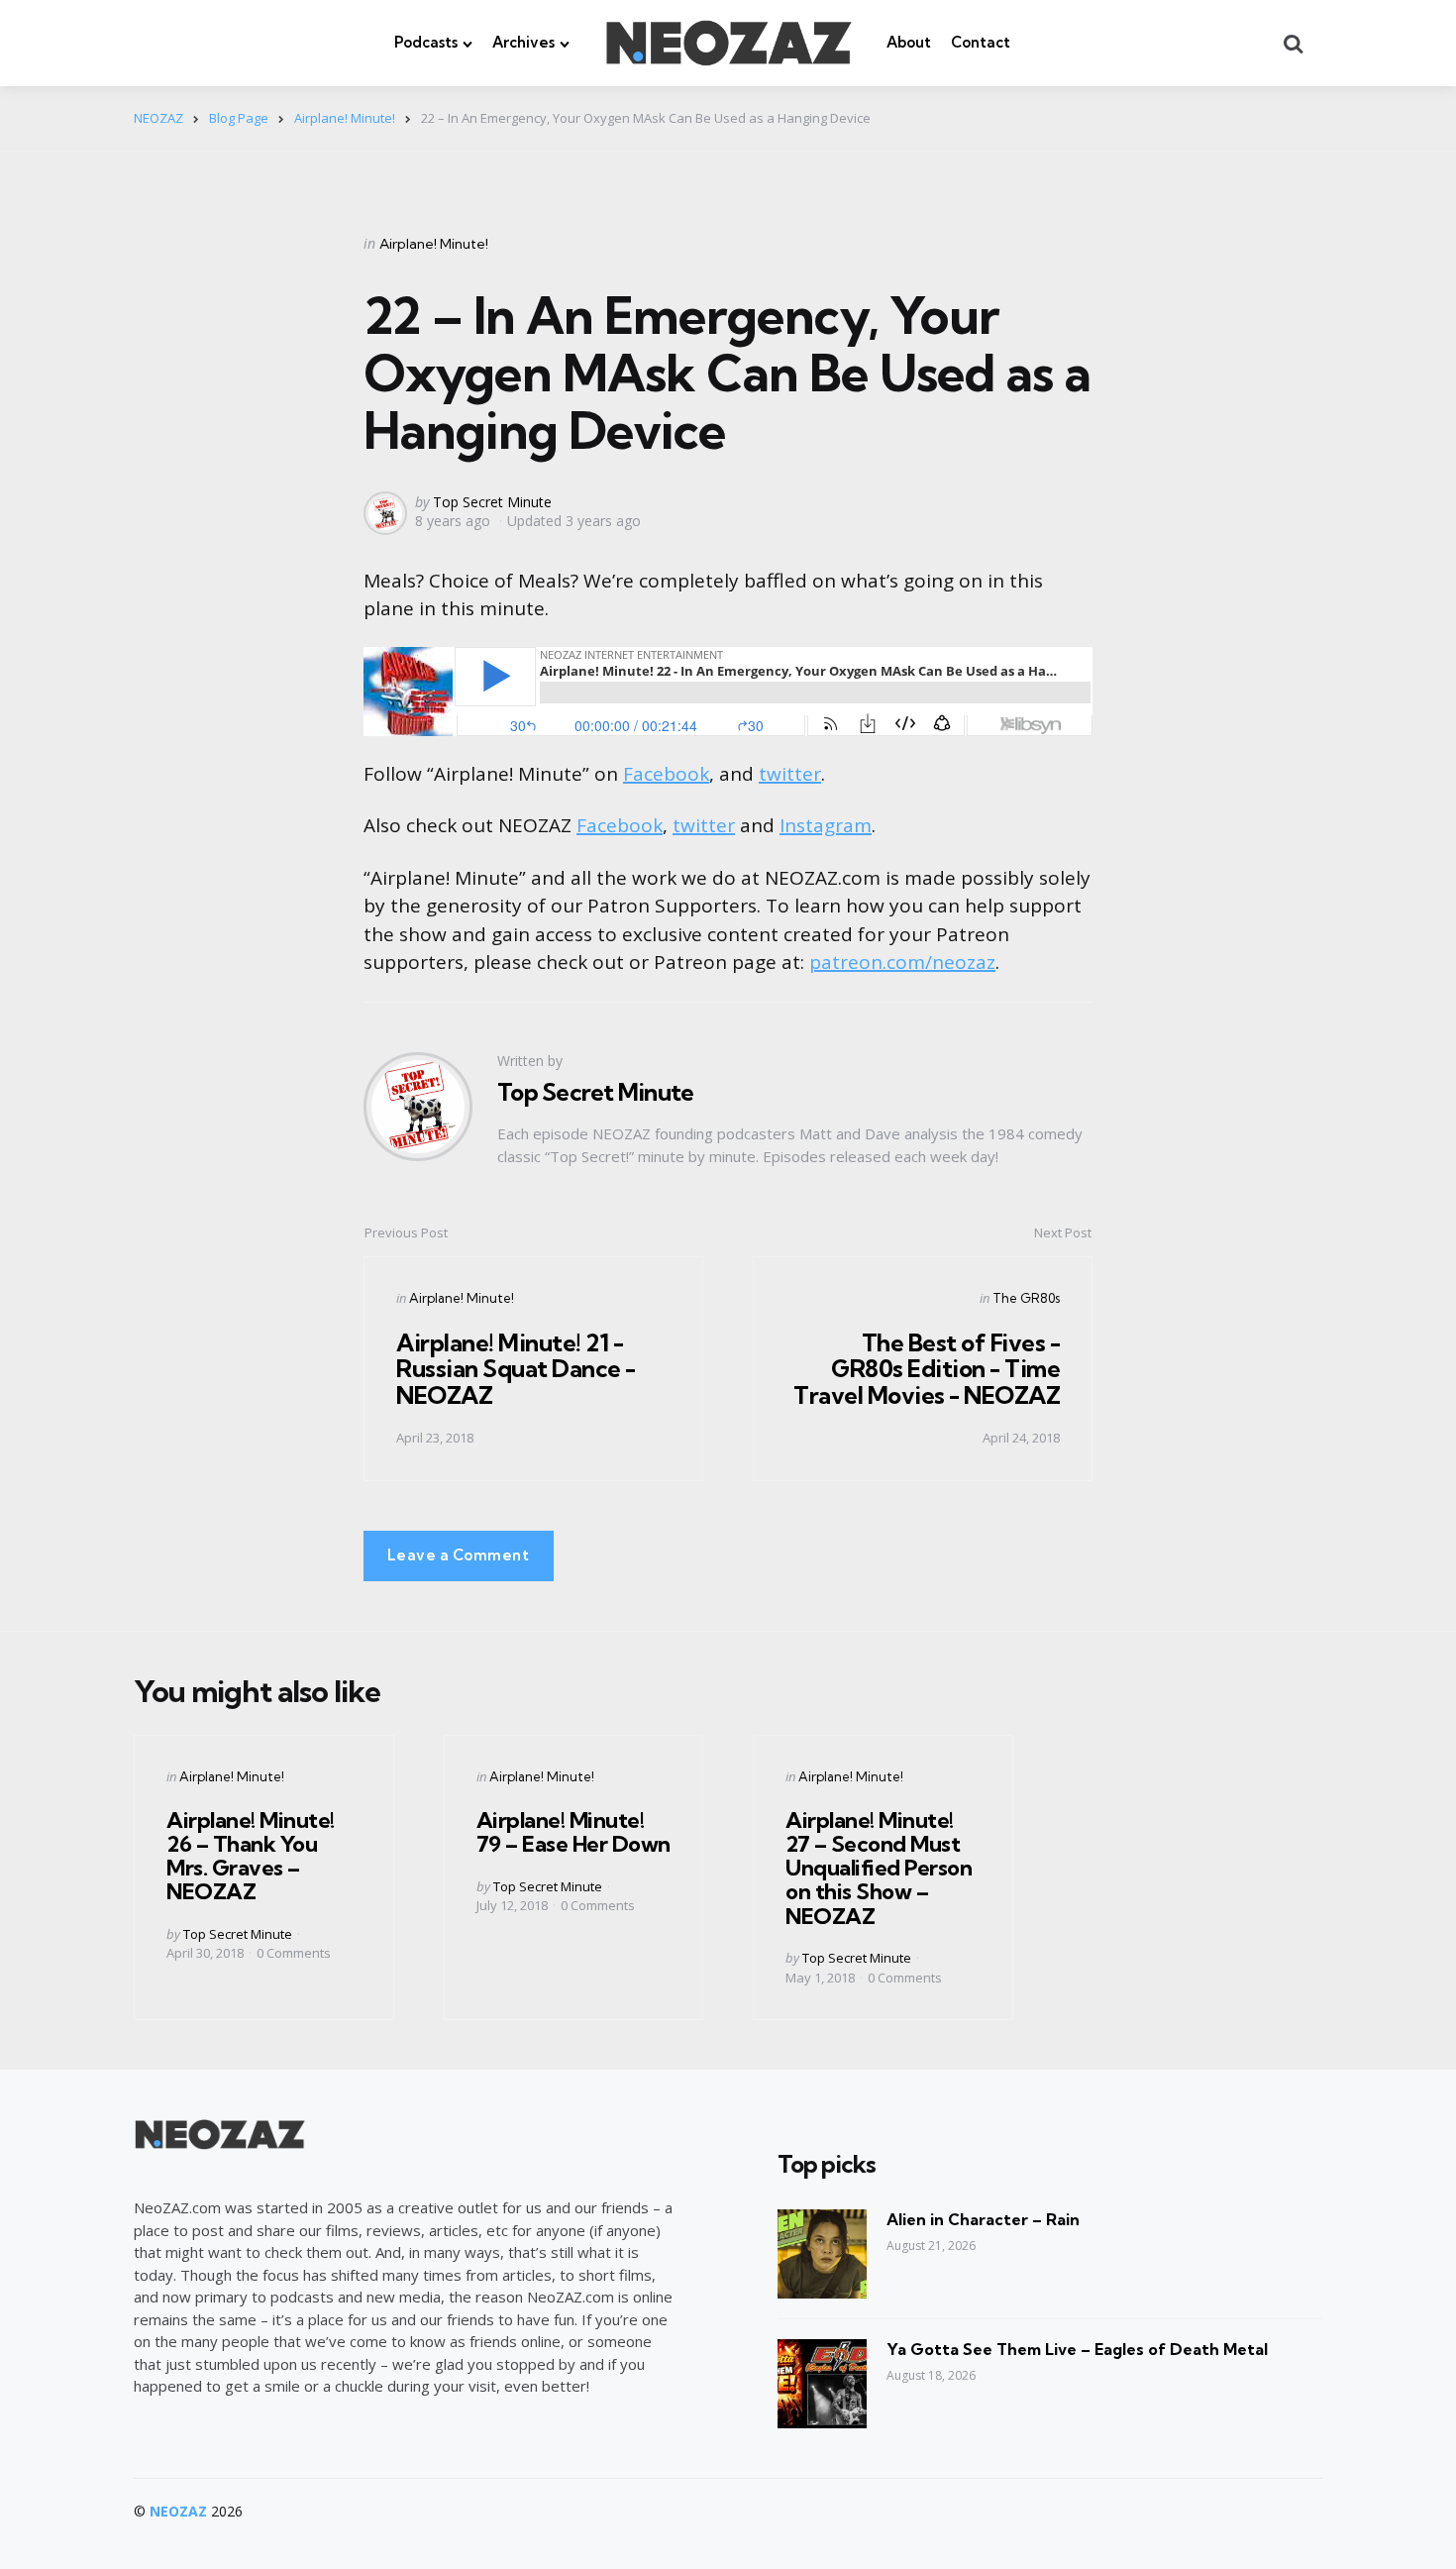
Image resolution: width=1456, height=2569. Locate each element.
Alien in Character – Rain (983, 2219)
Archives (523, 42)
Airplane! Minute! (434, 244)
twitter (790, 774)
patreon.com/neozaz (902, 962)
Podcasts (426, 42)
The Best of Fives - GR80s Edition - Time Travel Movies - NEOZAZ (927, 1369)
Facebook (666, 774)
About (909, 42)
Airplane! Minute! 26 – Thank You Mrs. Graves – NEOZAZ (251, 1856)
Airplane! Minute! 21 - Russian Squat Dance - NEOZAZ (516, 1369)
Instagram (826, 825)
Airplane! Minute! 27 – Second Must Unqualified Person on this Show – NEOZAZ (879, 1868)
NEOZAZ (178, 2511)
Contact (981, 42)
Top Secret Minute (492, 502)
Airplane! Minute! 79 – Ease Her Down (573, 1832)
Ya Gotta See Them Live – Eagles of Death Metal (1077, 2349)
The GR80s (1026, 1298)
